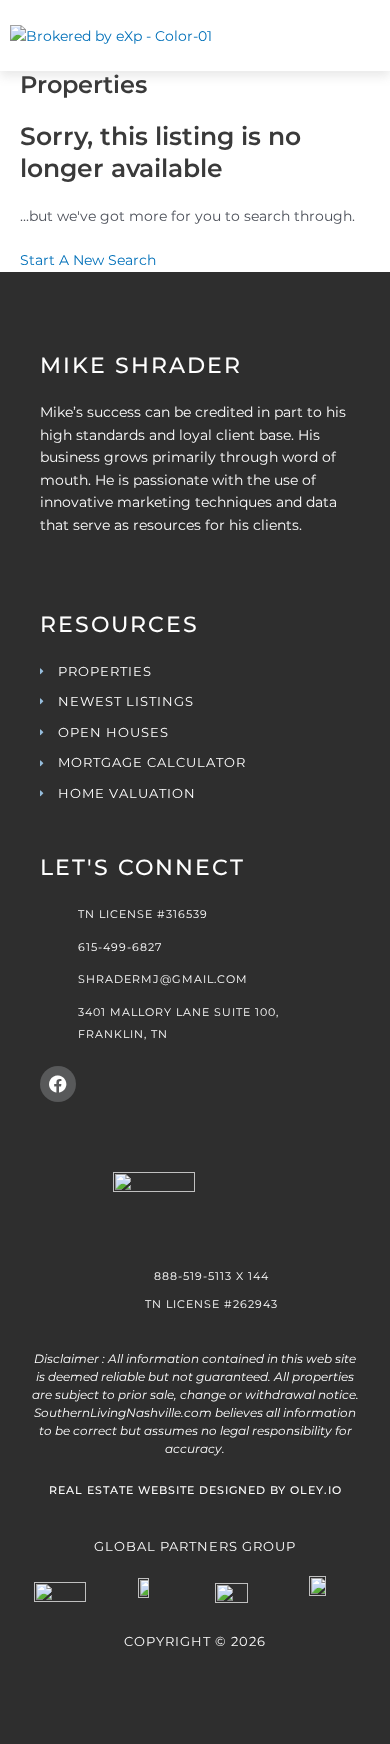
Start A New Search (88, 260)
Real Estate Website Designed (157, 1490)
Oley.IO (316, 1490)
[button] (331, 45)
